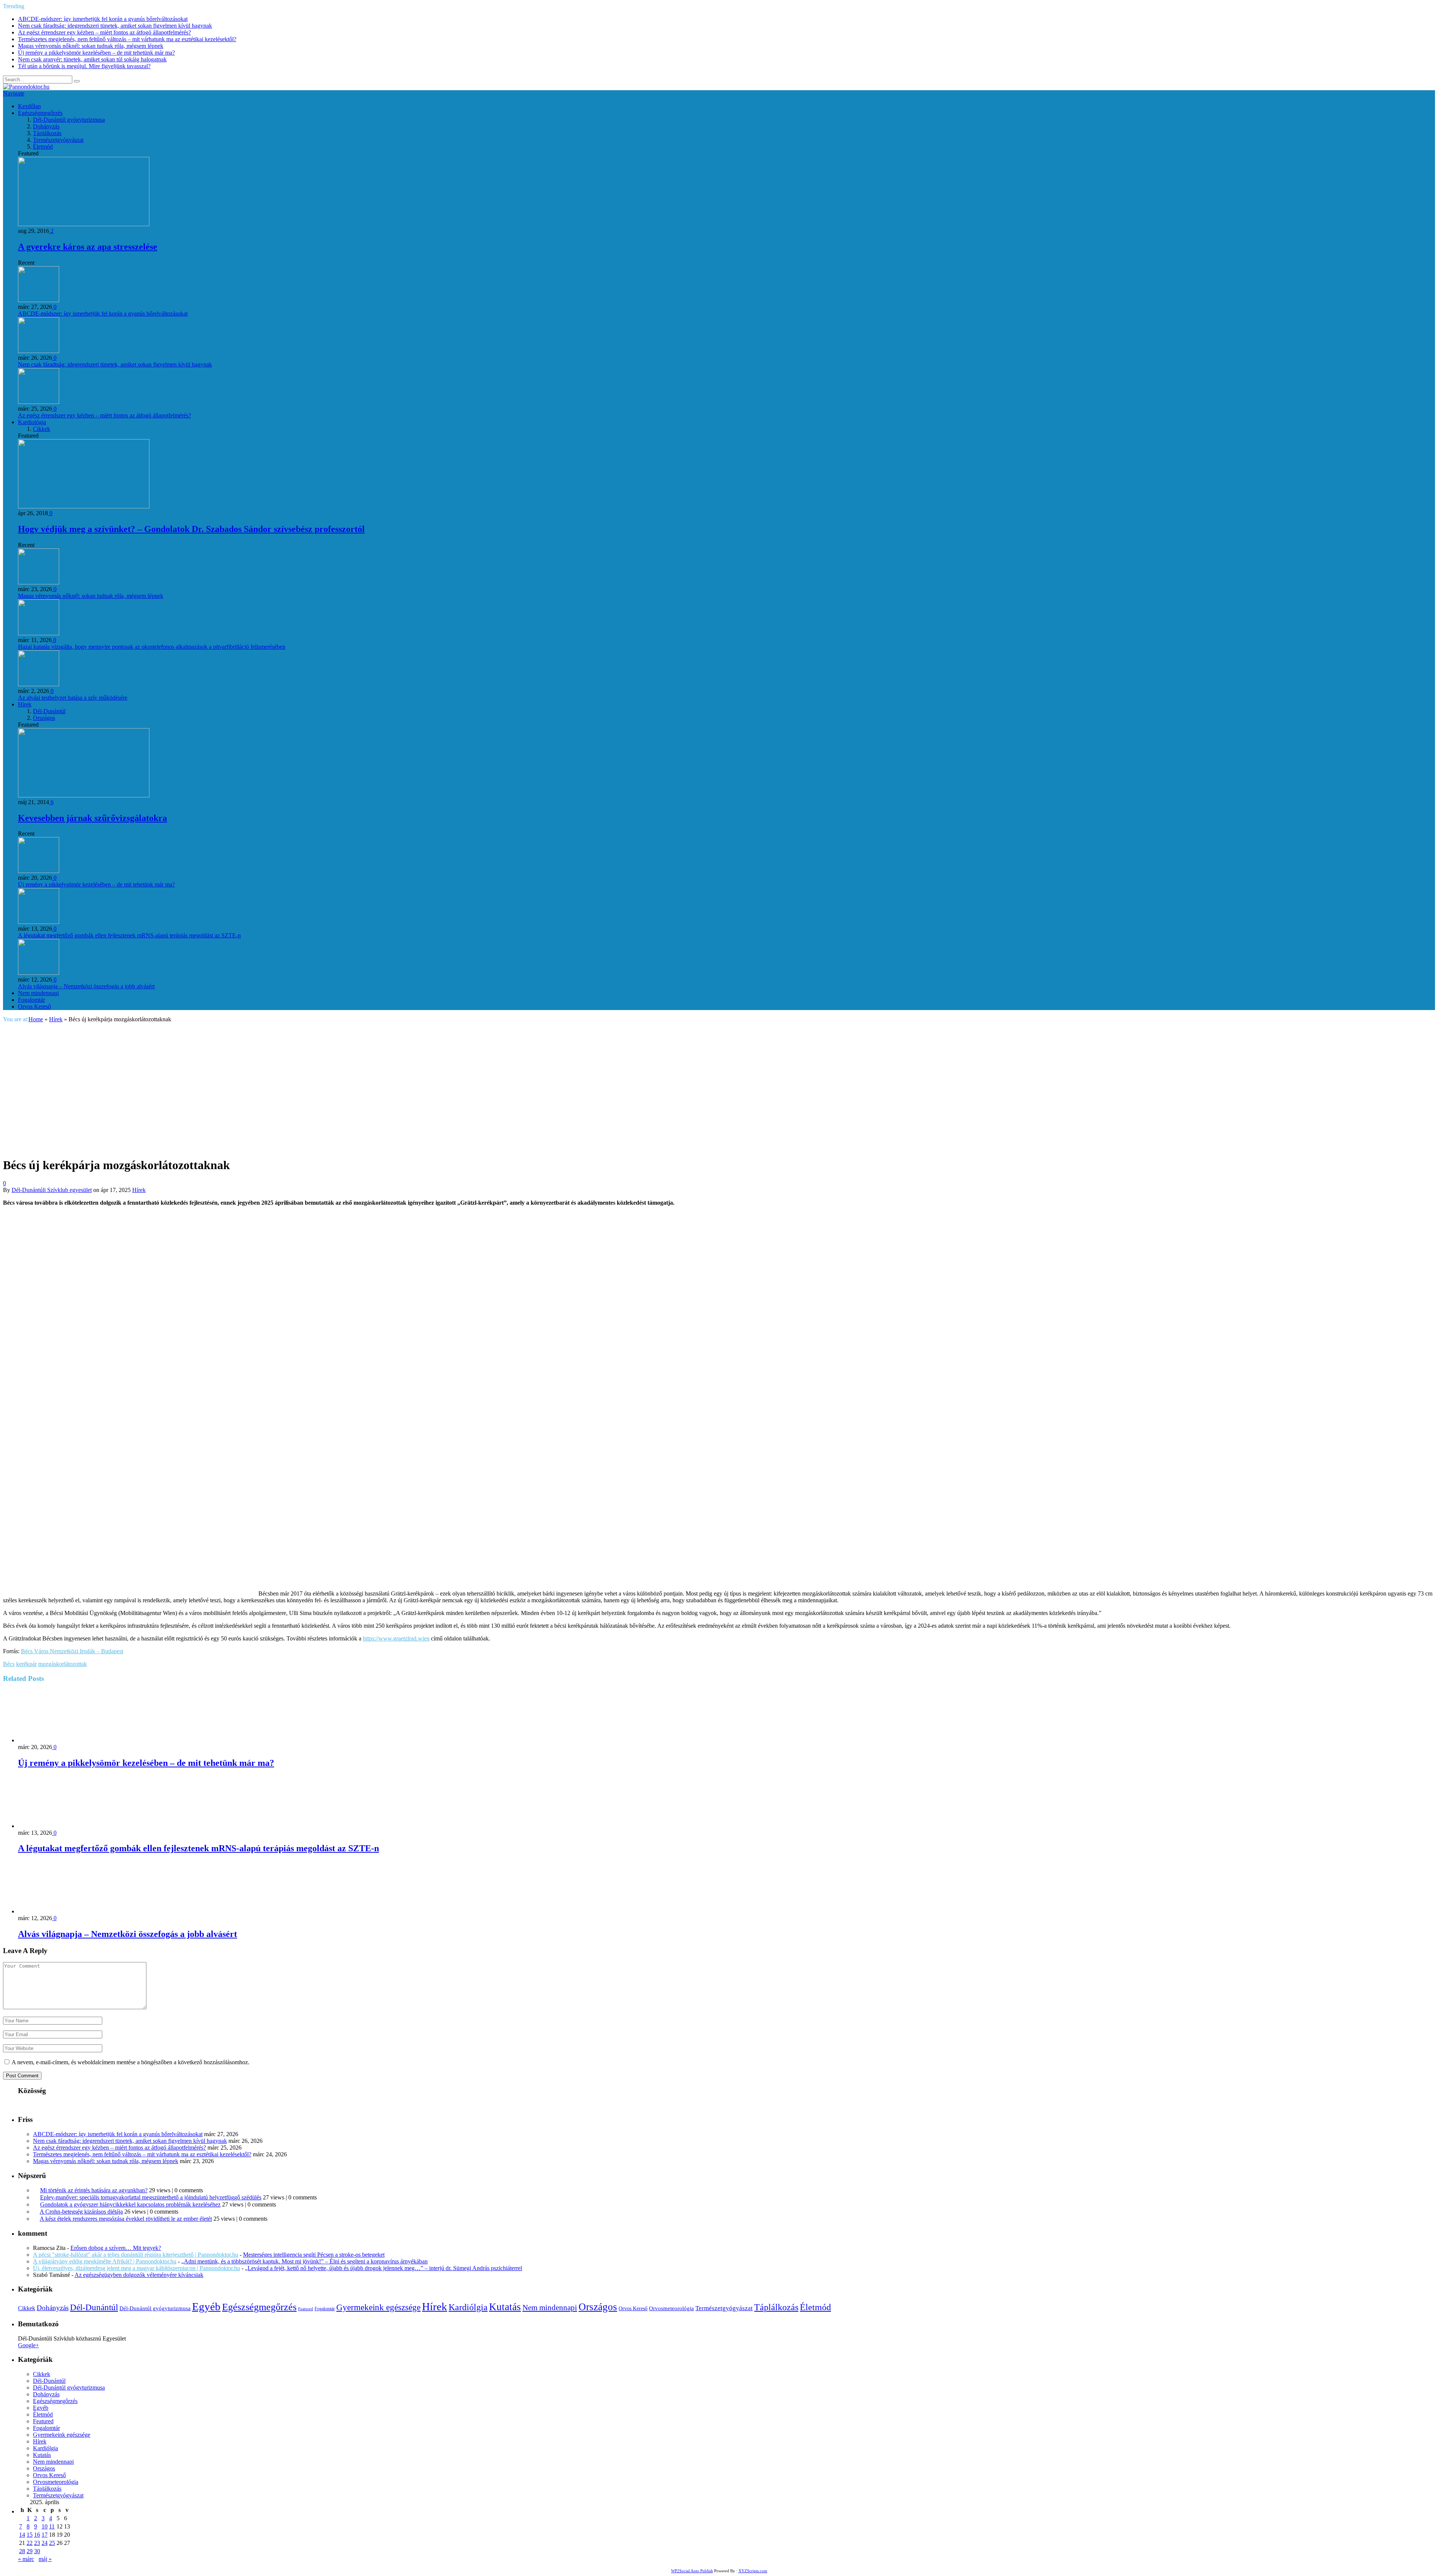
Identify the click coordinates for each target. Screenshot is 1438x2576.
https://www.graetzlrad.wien (396, 1638)
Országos (44, 718)
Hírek (25, 704)
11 (52, 2526)
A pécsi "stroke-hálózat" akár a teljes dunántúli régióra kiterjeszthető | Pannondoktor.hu (136, 2255)
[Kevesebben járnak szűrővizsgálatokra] (84, 795)
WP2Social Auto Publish (692, 2571)
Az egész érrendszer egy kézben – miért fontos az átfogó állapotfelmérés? (104, 32)
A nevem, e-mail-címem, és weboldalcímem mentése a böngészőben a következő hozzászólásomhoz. (131, 2062)
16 (37, 2535)
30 (37, 2551)
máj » (45, 2559)
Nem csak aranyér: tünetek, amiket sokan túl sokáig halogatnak (92, 59)
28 (22, 2551)
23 (37, 2543)
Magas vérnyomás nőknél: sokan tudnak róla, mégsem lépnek (91, 46)
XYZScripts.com (753, 2571)
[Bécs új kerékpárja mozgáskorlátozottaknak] (134, 1146)
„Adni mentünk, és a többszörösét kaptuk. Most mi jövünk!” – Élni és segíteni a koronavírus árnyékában (304, 2261)
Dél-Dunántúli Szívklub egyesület (52, 1190)
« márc (26, 2559)
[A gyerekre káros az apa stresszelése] (84, 224)
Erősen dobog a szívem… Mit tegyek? (116, 2248)
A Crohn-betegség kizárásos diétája (81, 2212)
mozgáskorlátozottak (63, 1664)
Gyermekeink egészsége (378, 2307)
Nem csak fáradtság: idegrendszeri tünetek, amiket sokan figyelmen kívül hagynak (115, 26)
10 (45, 2526)
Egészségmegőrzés (40, 113)
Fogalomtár (31, 1000)
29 (30, 2551)
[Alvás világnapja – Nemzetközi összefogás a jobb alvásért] (58, 1911)
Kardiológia (32, 422)
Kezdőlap (29, 106)
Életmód (43, 147)
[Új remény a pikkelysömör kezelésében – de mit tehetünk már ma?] (58, 1740)
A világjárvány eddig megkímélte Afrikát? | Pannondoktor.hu (105, 2261)
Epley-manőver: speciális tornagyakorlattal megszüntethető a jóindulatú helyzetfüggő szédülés (151, 2197)
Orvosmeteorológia (671, 2308)
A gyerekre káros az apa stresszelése (88, 247)
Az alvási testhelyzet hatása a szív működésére (73, 698)
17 (45, 2535)
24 (45, 2543)
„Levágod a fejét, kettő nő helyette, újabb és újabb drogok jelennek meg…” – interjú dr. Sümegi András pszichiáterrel (383, 2268)
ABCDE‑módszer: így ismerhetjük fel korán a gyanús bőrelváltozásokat (103, 19)
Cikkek (42, 429)
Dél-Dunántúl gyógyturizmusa (69, 120)
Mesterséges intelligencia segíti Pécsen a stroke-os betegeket (314, 2255)
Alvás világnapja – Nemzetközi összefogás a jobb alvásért (86, 986)
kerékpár (26, 1664)
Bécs (9, 1664)
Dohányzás (46, 126)
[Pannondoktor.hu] (26, 87)
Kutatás (505, 2307)
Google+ (28, 2345)
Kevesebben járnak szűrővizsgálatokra (92, 818)
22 (30, 2543)
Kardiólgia (468, 2307)
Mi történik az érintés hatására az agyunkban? (94, 2190)
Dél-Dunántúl (49, 711)
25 (52, 2543)
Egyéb (206, 2306)
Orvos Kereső (34, 1006)
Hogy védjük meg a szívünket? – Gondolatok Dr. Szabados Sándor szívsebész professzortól (191, 529)
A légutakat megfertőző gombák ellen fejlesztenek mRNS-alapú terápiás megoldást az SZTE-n (129, 935)
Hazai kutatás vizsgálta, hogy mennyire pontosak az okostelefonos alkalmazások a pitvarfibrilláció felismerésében (152, 647)
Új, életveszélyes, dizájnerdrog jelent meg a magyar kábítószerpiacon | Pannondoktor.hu (136, 2268)
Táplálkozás (47, 133)
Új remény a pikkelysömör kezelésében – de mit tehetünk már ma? (96, 53)
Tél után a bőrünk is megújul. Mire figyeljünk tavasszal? (84, 66)
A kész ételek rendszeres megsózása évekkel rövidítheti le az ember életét (126, 2219)
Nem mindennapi (38, 993)
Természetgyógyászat (58, 140)
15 (30, 2535)
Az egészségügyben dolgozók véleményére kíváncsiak (139, 2275)
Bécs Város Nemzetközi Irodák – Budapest (72, 1651)
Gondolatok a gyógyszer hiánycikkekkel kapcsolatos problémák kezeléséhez (130, 2204)
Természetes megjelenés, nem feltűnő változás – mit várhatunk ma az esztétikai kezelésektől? (127, 39)
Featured (306, 2309)
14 (22, 2535)
